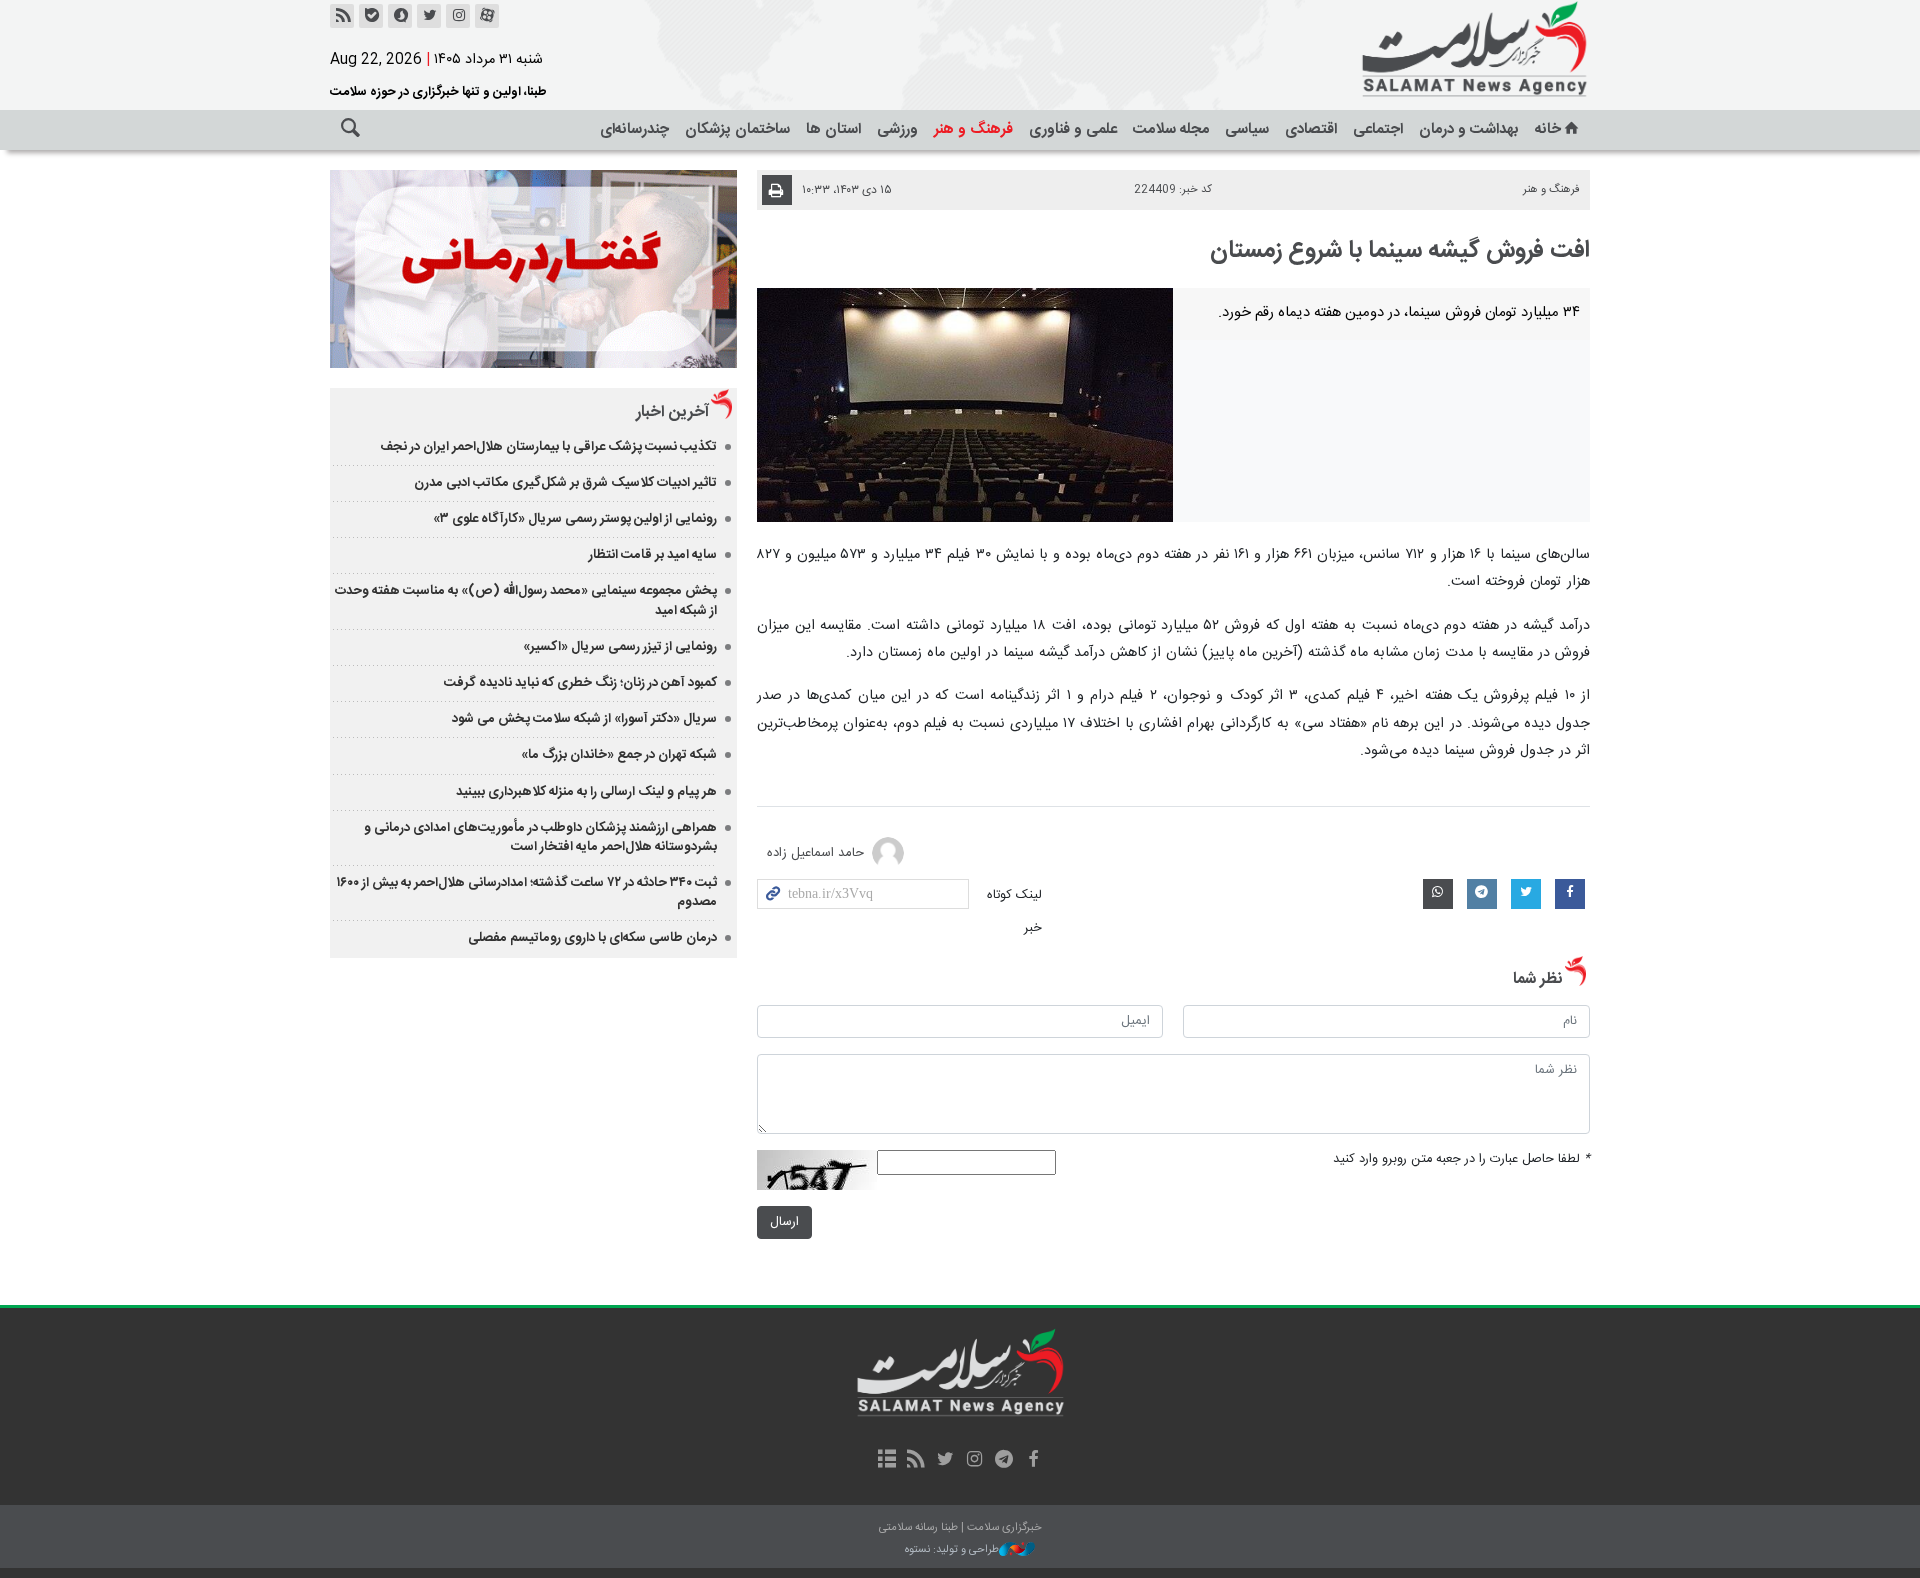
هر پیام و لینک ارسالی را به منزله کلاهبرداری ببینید (586, 792)
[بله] (371, 16)
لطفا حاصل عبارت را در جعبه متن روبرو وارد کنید (1461, 1159)
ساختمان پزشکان (737, 129)
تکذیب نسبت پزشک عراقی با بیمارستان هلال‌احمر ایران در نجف (548, 447)
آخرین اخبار (672, 412)
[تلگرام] (1003, 1461)
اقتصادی (1311, 129)
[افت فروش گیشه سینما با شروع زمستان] (965, 405)
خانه (1548, 129)
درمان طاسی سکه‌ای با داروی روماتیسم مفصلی (592, 938)
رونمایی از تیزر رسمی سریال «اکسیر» (620, 647)
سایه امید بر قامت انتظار (653, 555)
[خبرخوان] (342, 16)
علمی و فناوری (1073, 129)
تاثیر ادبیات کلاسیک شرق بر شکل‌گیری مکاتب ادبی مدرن (565, 483)
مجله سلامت (1171, 129)
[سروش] (400, 16)
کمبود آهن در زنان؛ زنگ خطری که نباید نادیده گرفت (580, 683)
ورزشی (897, 129)
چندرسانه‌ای (634, 129)
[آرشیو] (886, 1461)
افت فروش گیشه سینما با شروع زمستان (1400, 251)
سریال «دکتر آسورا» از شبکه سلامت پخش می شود (584, 719)
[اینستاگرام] (458, 16)
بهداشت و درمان (1469, 129)
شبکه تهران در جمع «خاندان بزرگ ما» (619, 755)
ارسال (784, 1222)
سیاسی (1247, 129)
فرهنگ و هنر (973, 129)
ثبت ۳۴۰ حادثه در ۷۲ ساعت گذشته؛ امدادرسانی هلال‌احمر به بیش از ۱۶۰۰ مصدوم (527, 892)
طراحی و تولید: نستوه (952, 1550)
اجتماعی (1378, 129)
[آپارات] (487, 16)
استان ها (833, 129)
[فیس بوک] (1032, 1461)
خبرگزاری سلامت (1430, 50)
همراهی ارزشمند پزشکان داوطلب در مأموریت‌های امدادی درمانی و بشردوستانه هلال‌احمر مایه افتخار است (540, 837)
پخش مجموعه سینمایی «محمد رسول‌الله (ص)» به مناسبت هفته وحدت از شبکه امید (526, 600)
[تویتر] (429, 16)
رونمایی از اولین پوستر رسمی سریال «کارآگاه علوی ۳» (575, 519)
